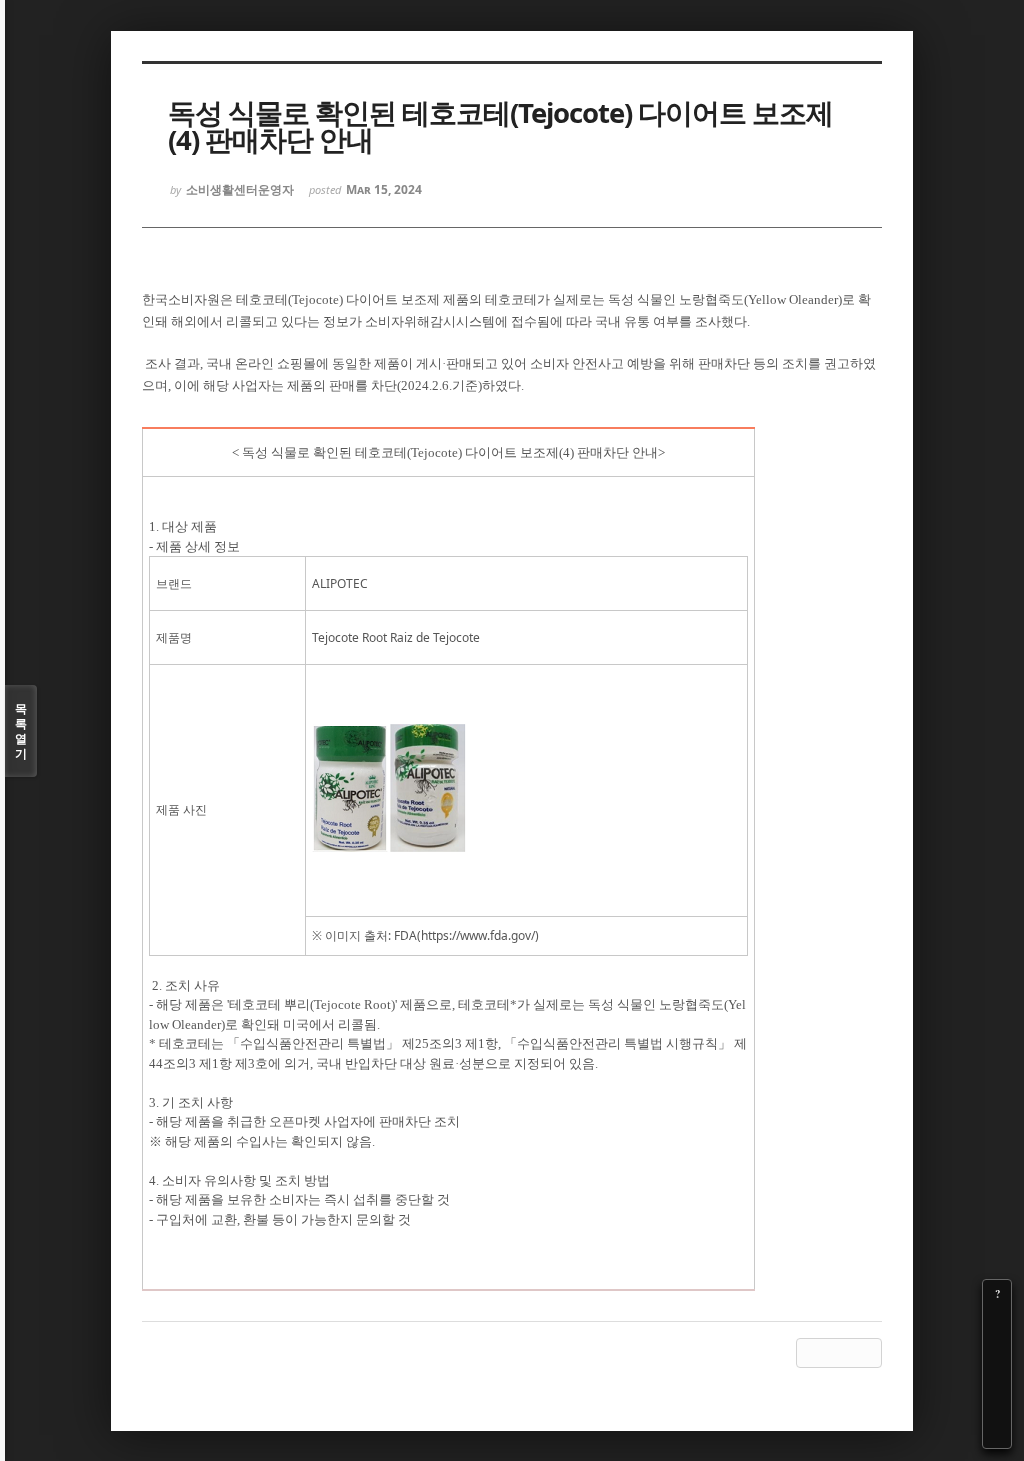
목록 (21, 731)
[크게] (997, 1322)
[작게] (997, 1350)
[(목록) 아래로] (997, 1406)
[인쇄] (997, 1434)
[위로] (997, 1378)
